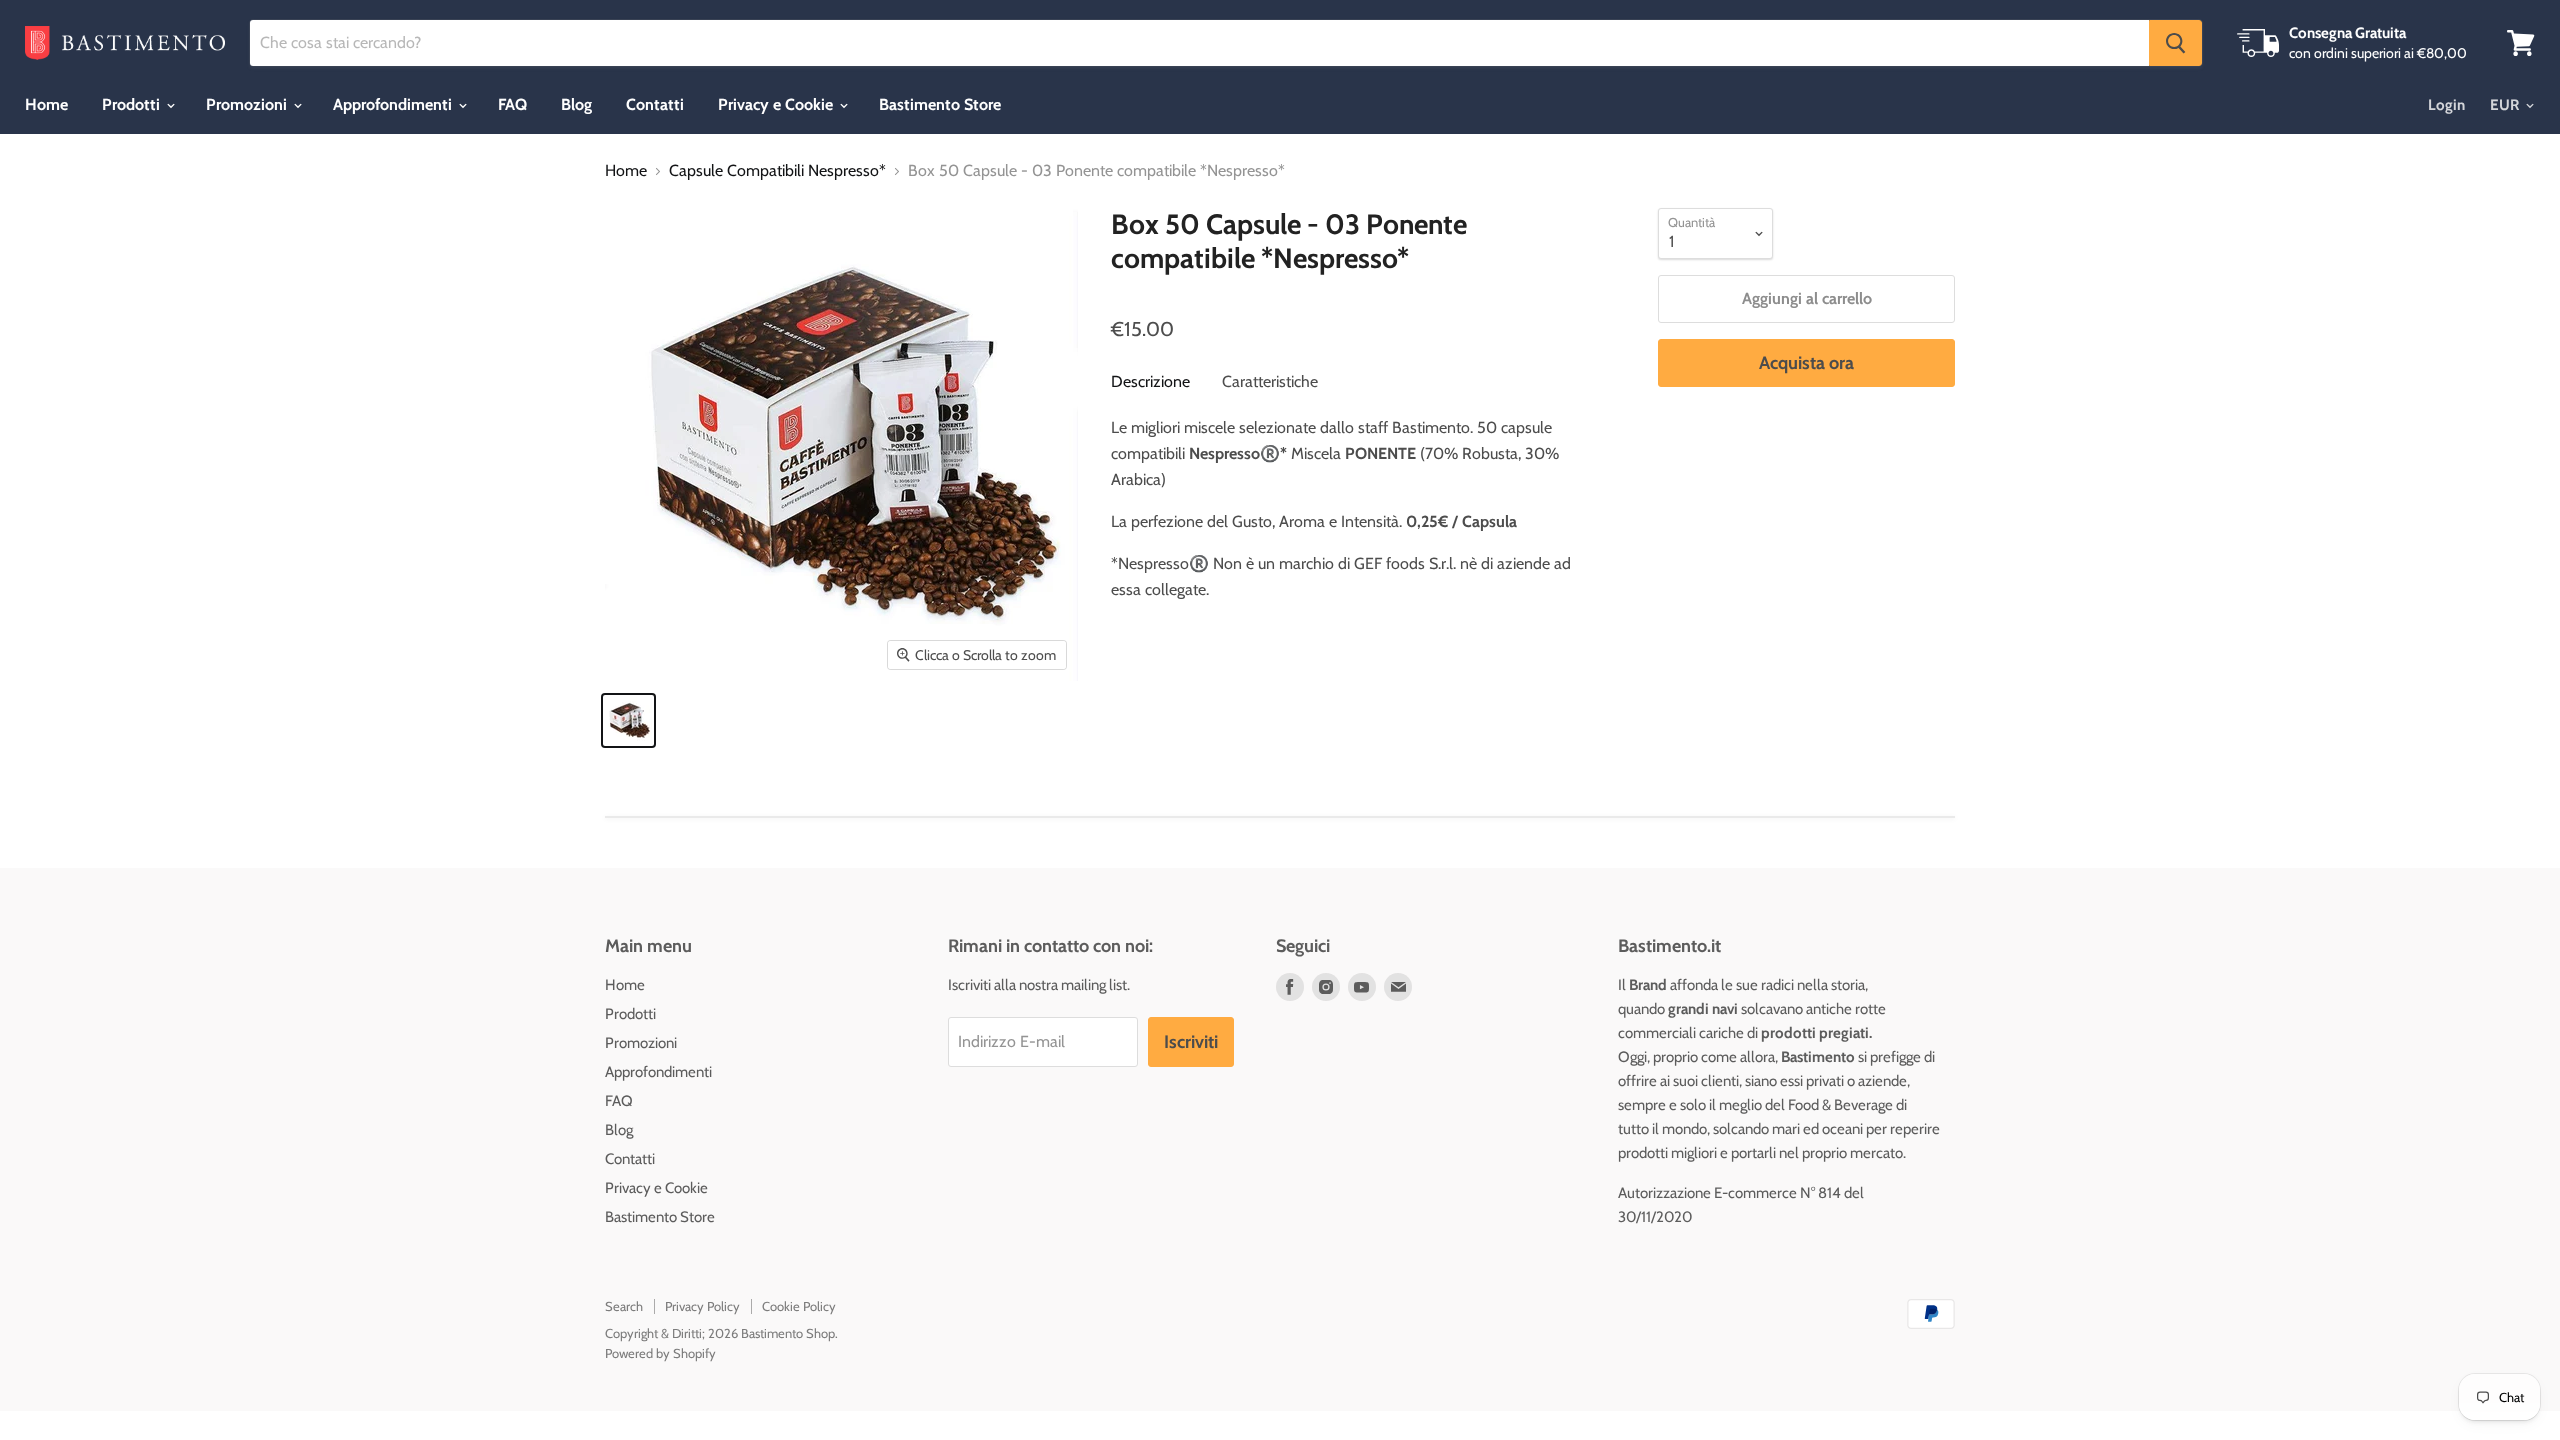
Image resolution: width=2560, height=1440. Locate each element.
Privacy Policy (702, 1306)
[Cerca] (2175, 43)
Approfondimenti (394, 104)
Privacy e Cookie (777, 104)
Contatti (655, 104)
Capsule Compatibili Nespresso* (777, 171)
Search (624, 1306)
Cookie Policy (799, 1306)
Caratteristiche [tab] (1270, 381)
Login (2446, 105)
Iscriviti (1191, 1042)
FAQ (512, 104)
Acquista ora (1806, 363)
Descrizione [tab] (1150, 381)
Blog (576, 104)
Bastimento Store (940, 104)
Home (46, 104)
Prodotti (133, 104)
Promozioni (248, 104)
